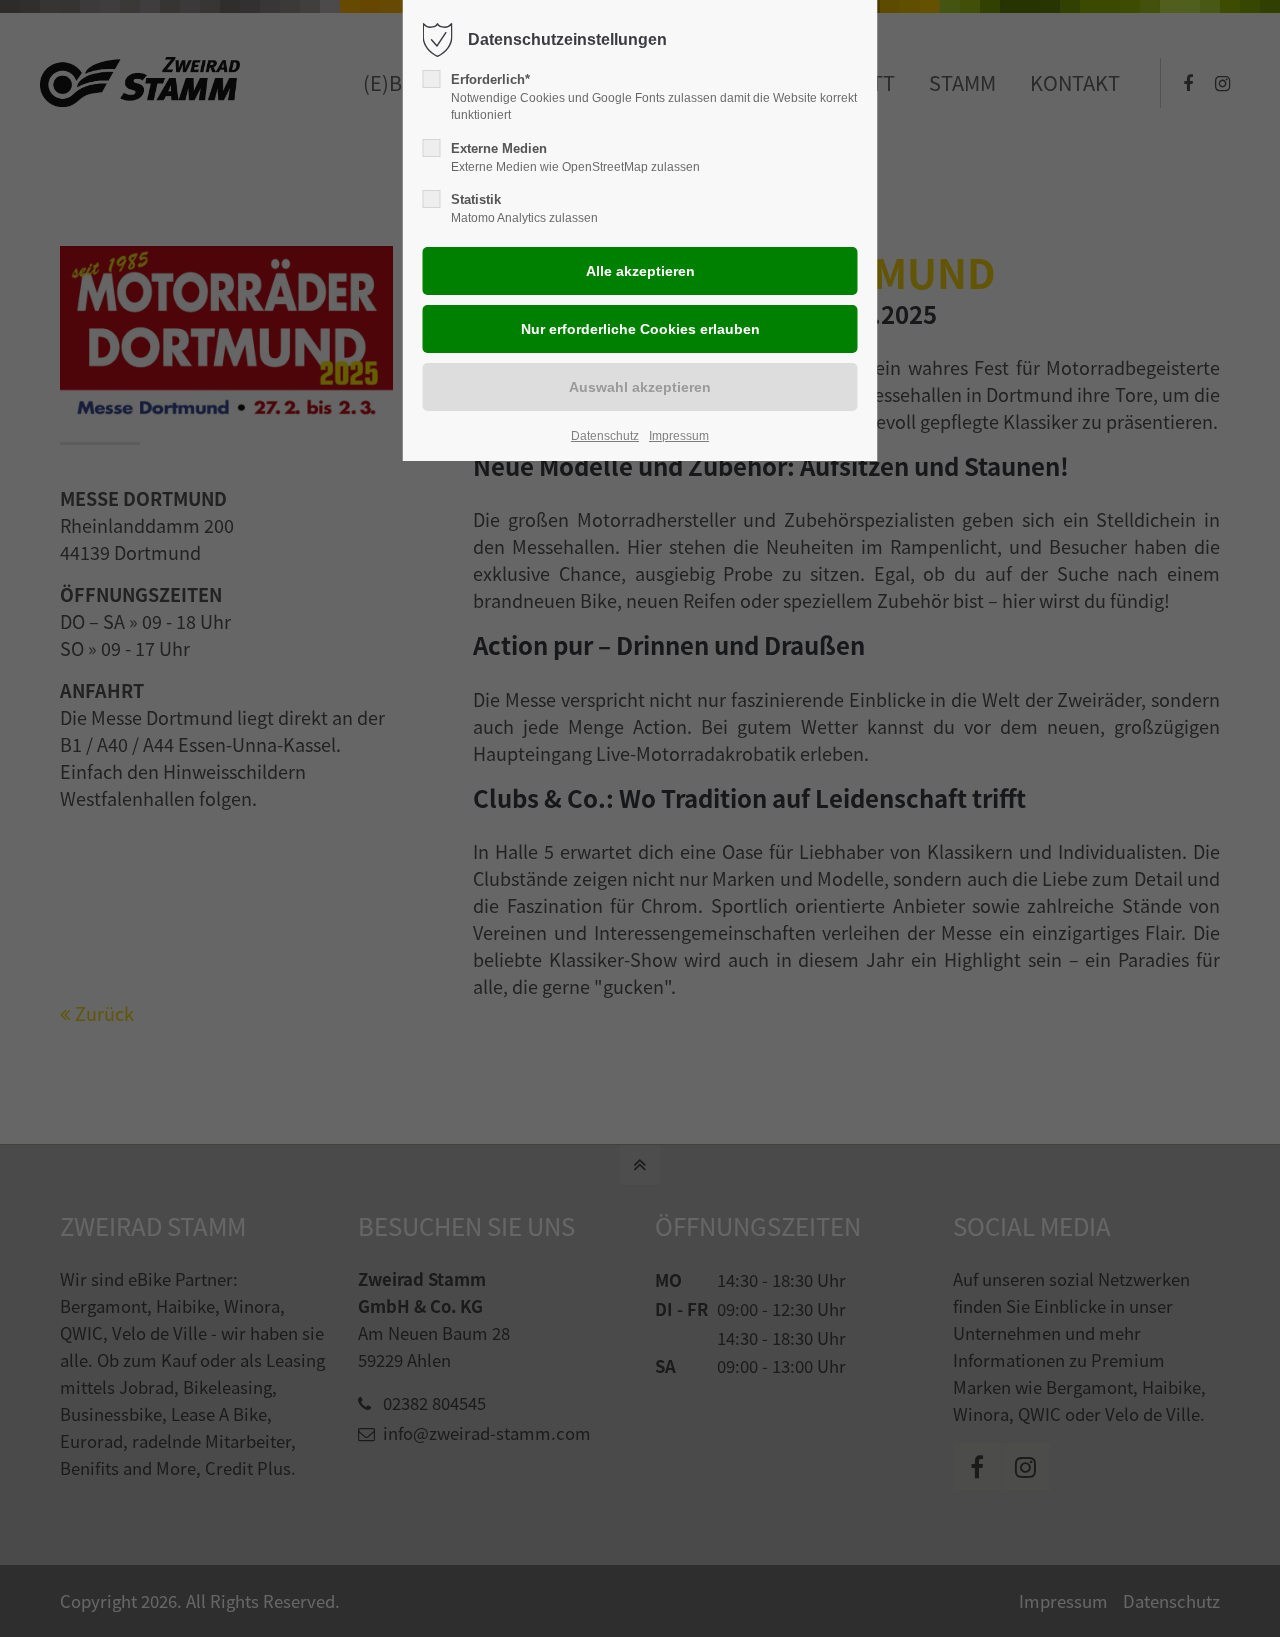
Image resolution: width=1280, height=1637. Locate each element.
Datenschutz (605, 436)
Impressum (679, 436)
